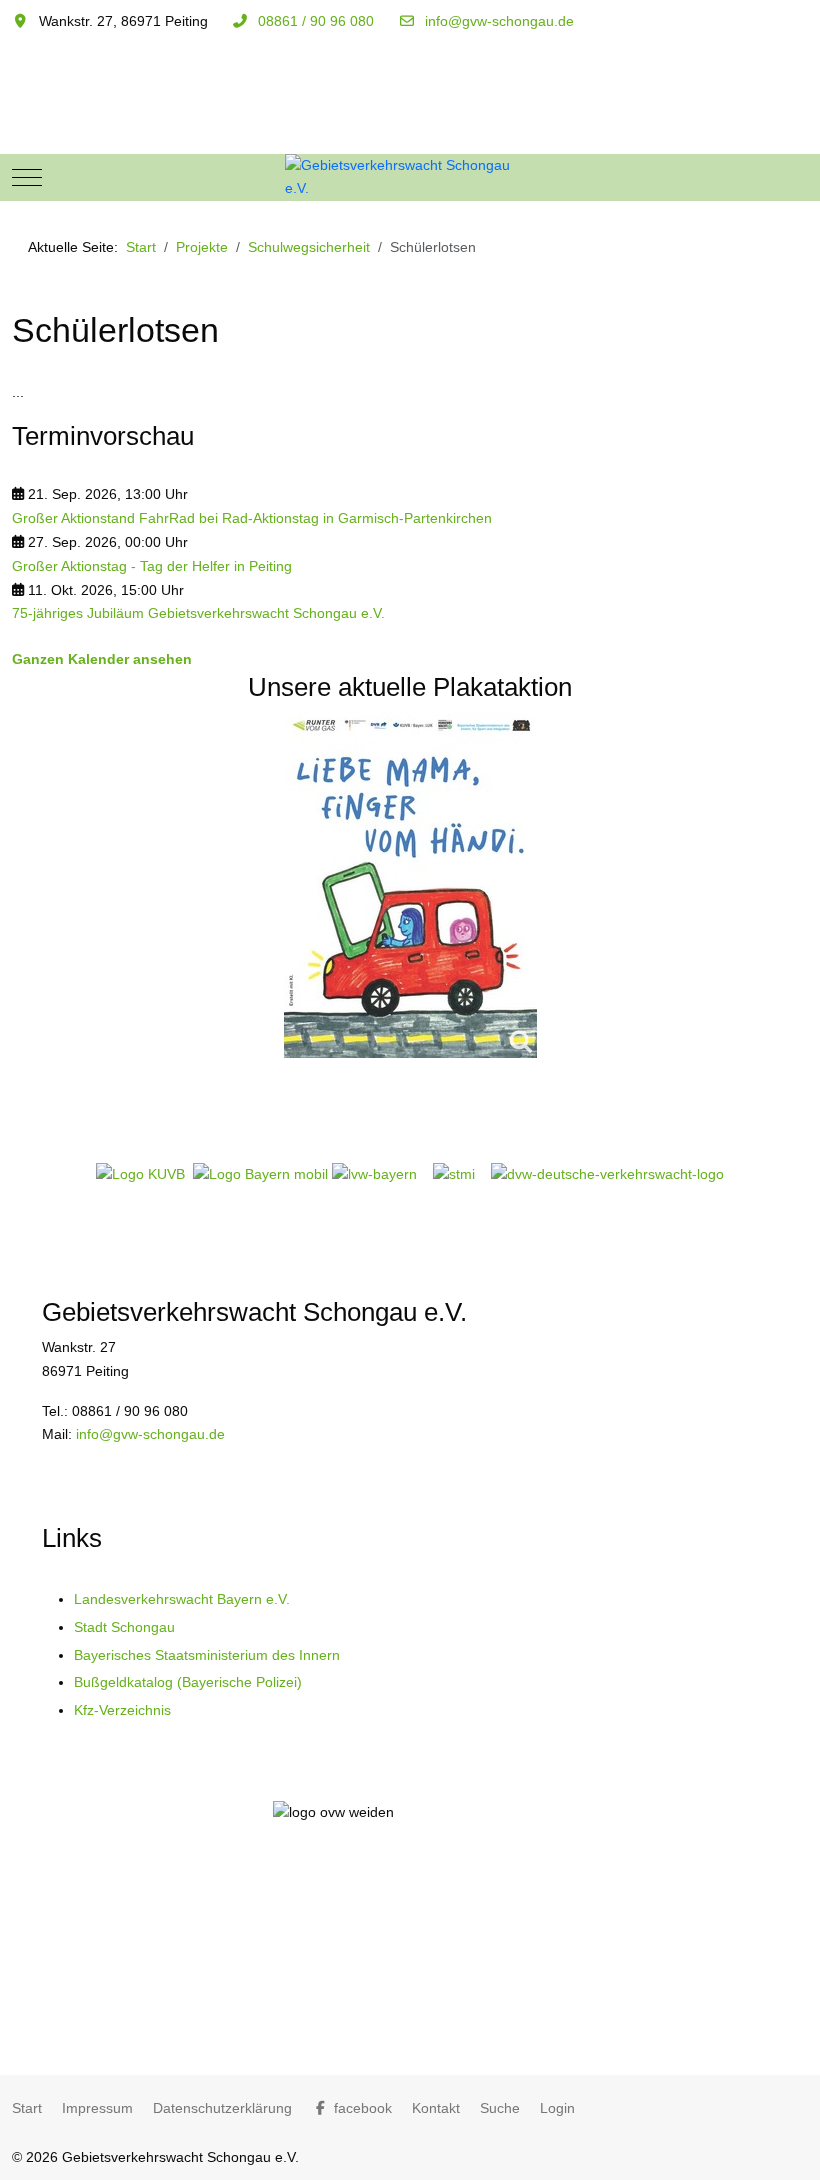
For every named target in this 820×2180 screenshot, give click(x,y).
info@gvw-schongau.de (499, 21)
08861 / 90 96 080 (316, 21)
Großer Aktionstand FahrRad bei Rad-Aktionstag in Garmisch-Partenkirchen (252, 518)
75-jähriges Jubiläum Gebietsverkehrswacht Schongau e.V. (198, 613)
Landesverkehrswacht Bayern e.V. (182, 1599)
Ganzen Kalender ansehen (102, 659)
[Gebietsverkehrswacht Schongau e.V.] (410, 178)
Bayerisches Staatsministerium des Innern (207, 1655)
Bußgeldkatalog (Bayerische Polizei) (188, 1682)
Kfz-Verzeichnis (122, 1710)
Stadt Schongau (124, 1627)
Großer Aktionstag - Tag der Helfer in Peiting (152, 566)
